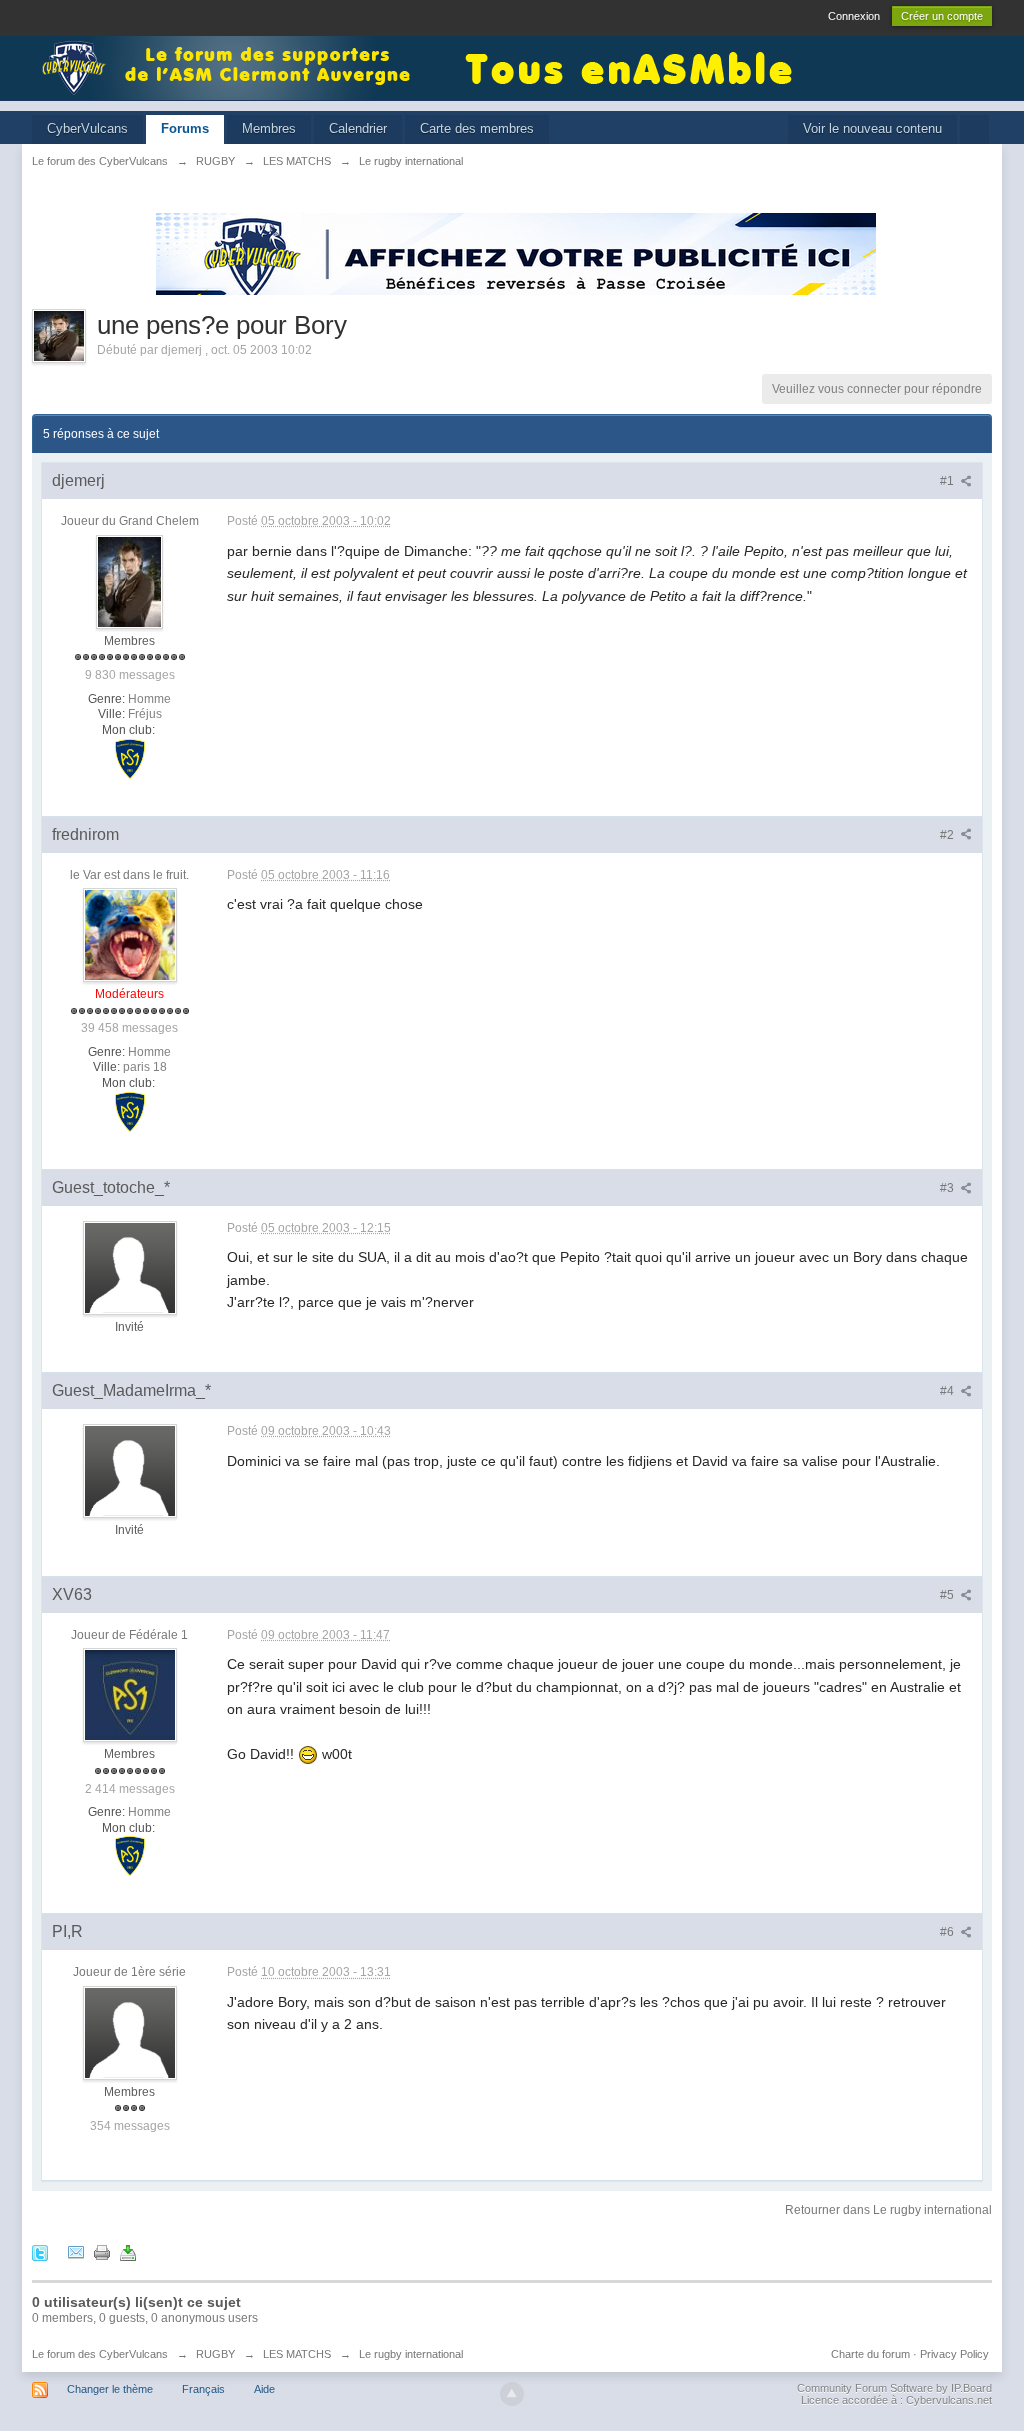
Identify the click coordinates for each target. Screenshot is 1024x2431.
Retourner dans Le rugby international (888, 2210)
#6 (948, 1932)
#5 (948, 1595)
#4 (948, 1391)
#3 (948, 1188)
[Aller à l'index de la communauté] (232, 66)
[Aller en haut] (512, 2394)
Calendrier (358, 128)
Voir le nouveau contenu (872, 128)
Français (203, 2389)
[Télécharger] (128, 2251)
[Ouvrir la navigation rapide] (974, 129)
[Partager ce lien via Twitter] (40, 2251)
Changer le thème (110, 2389)
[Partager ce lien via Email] (76, 2251)
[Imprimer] (102, 2251)
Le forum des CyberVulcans (100, 2354)
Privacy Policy (954, 2354)
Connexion (854, 16)
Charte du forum (870, 2354)
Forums (185, 128)
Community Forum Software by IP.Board (894, 2388)
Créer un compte (942, 16)
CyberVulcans (87, 128)
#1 (948, 481)
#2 (948, 835)
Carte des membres (477, 128)
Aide (264, 2389)
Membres (269, 128)
